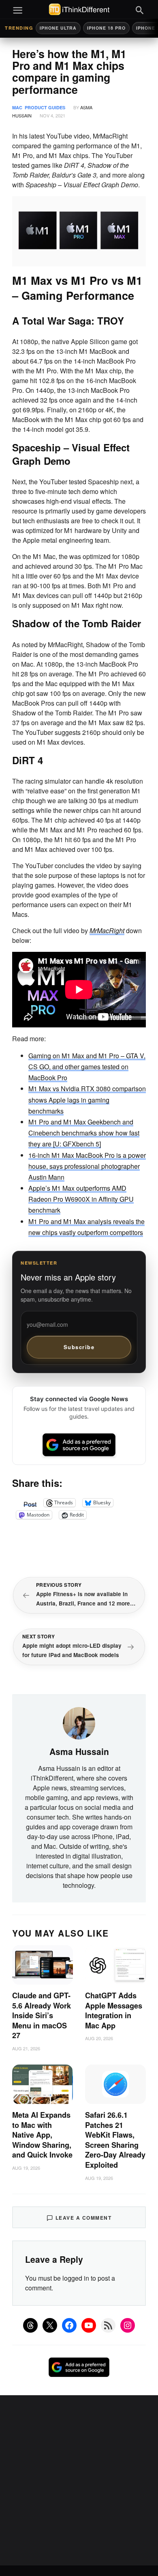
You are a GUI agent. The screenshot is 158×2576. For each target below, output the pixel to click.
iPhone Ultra (58, 28)
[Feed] (108, 2325)
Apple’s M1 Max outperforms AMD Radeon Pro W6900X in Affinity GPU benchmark (81, 1199)
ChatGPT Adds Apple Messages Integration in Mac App (114, 2011)
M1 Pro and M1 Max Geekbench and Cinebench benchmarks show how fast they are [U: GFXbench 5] (84, 1133)
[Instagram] (128, 2325)
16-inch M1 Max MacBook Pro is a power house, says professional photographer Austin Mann (87, 1166)
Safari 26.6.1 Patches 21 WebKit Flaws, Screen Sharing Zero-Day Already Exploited (115, 2140)
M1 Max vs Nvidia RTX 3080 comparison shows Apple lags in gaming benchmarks (87, 1100)
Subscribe (79, 1347)
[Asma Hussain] (79, 1722)
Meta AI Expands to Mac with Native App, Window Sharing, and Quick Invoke (42, 2135)
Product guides (45, 107)
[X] (50, 2325)
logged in (76, 2278)
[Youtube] (89, 2325)
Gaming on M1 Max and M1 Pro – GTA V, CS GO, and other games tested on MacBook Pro (87, 1067)
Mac (17, 107)
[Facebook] (69, 2325)
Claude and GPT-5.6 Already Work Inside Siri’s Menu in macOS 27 (42, 2015)
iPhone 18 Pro (106, 28)
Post (30, 1503)
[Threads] (30, 2325)
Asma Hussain (79, 1751)
